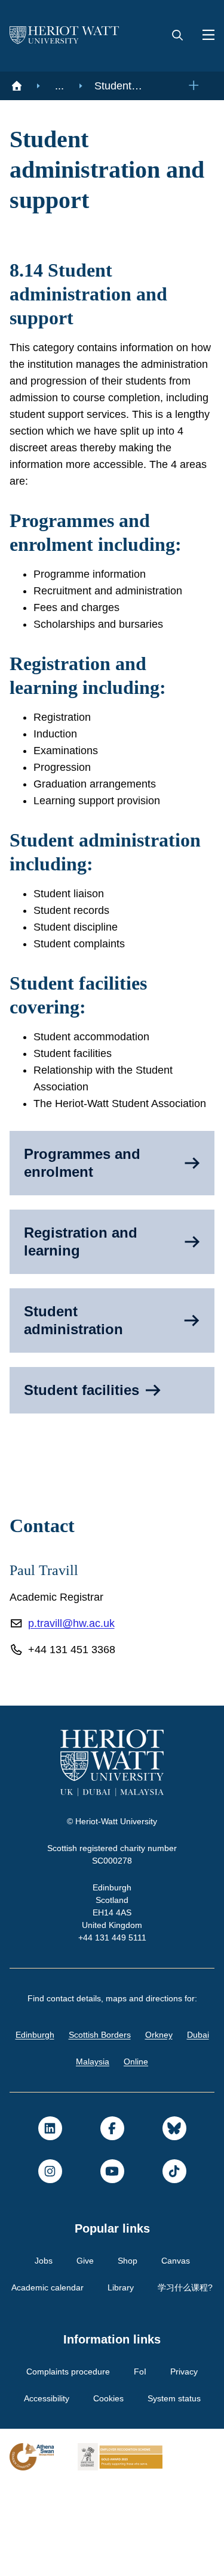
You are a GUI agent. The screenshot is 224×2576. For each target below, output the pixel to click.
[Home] (17, 86)
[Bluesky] (174, 2193)
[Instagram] (50, 2236)
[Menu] (204, 36)
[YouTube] (112, 2236)
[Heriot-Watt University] (65, 36)
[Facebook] (112, 2193)
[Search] (177, 36)
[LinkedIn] (50, 2193)
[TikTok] (174, 2236)
